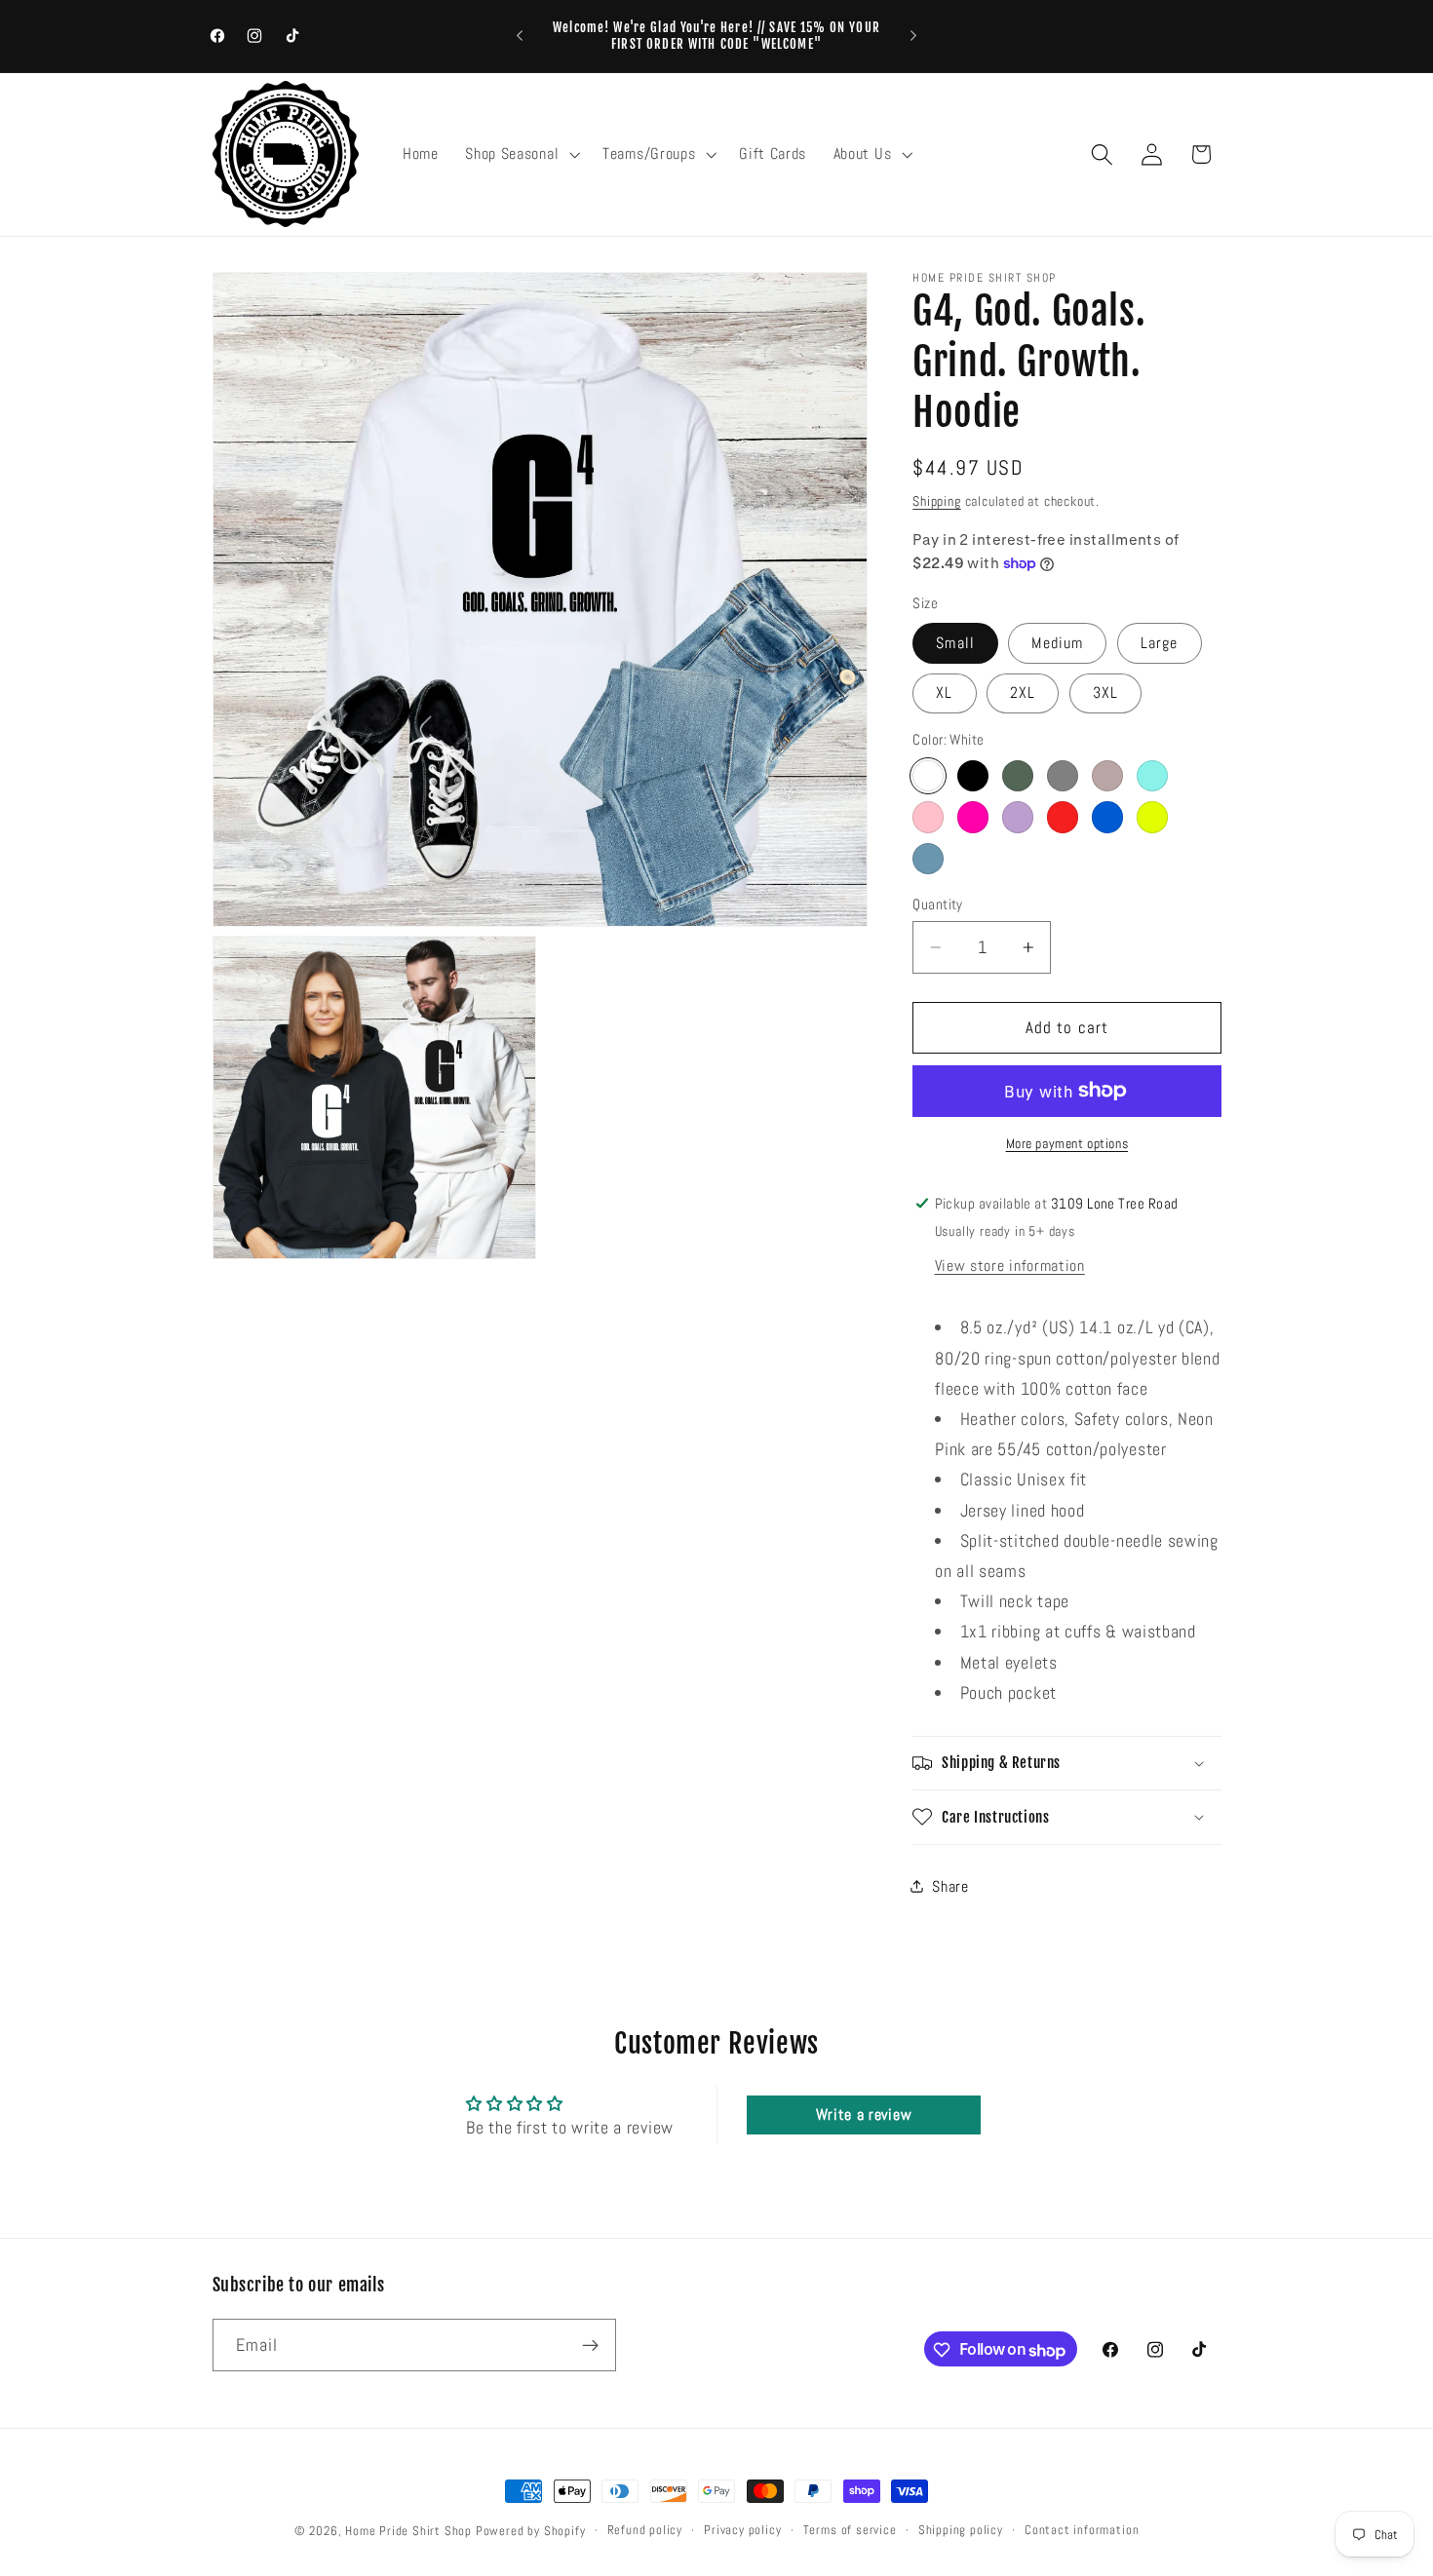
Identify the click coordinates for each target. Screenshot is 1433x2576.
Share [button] (950, 1886)
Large (1160, 643)
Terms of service (850, 2530)
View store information (1010, 1265)
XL (944, 692)
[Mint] (1152, 776)
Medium (1057, 643)
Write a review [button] (864, 2115)
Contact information (1082, 2530)
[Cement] (1107, 776)
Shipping (936, 500)
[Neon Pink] (973, 817)
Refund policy (645, 2530)
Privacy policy (742, 2530)
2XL (1023, 692)
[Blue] (1107, 817)
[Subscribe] (590, 2346)
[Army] (1018, 776)
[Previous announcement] (520, 36)
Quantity (938, 903)
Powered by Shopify (531, 2531)
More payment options (1067, 1143)
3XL (1105, 692)
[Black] (973, 776)
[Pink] (928, 817)
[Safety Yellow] (1152, 817)
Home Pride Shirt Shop (408, 2531)
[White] (928, 776)
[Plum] (1018, 817)
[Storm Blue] (928, 859)
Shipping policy (961, 2530)
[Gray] (1063, 776)
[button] (520, 154)
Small (955, 643)
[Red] (1063, 817)
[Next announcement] (913, 36)
